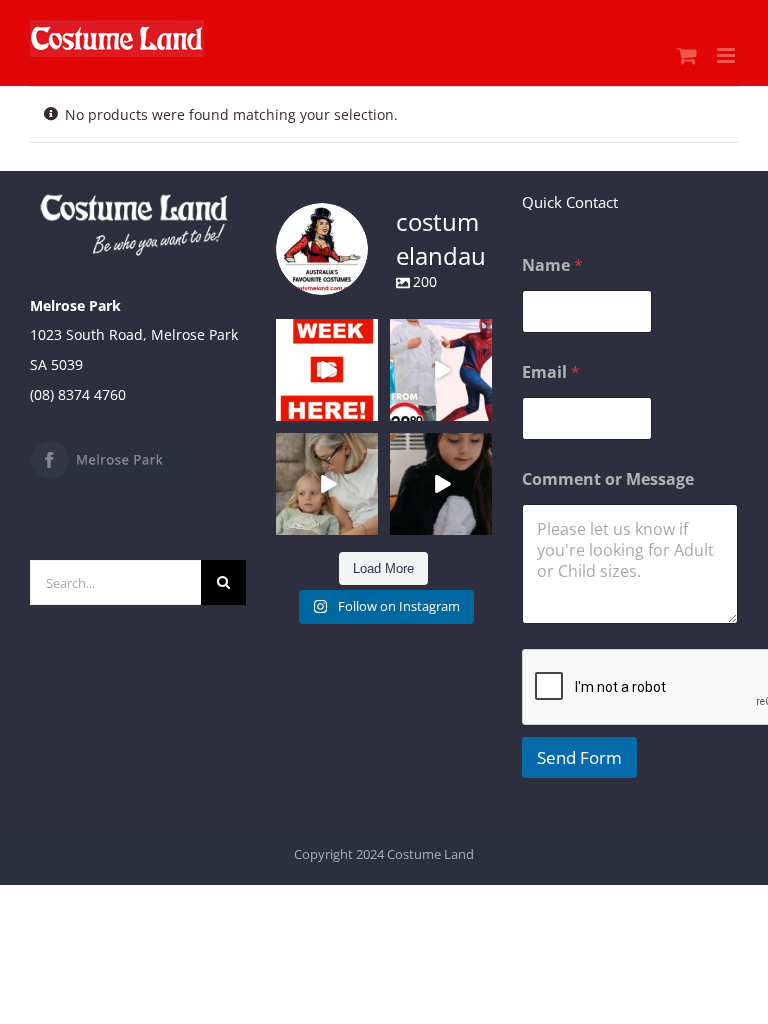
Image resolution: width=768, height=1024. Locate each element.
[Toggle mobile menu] (727, 55)
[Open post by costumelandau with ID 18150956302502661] (441, 484)
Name (552, 265)
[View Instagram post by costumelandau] (366, 408)
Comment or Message (608, 479)
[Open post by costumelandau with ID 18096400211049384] (327, 370)
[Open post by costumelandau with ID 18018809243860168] (441, 370)
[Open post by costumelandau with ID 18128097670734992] (327, 484)
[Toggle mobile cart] (687, 55)
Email (551, 372)
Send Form (579, 757)
